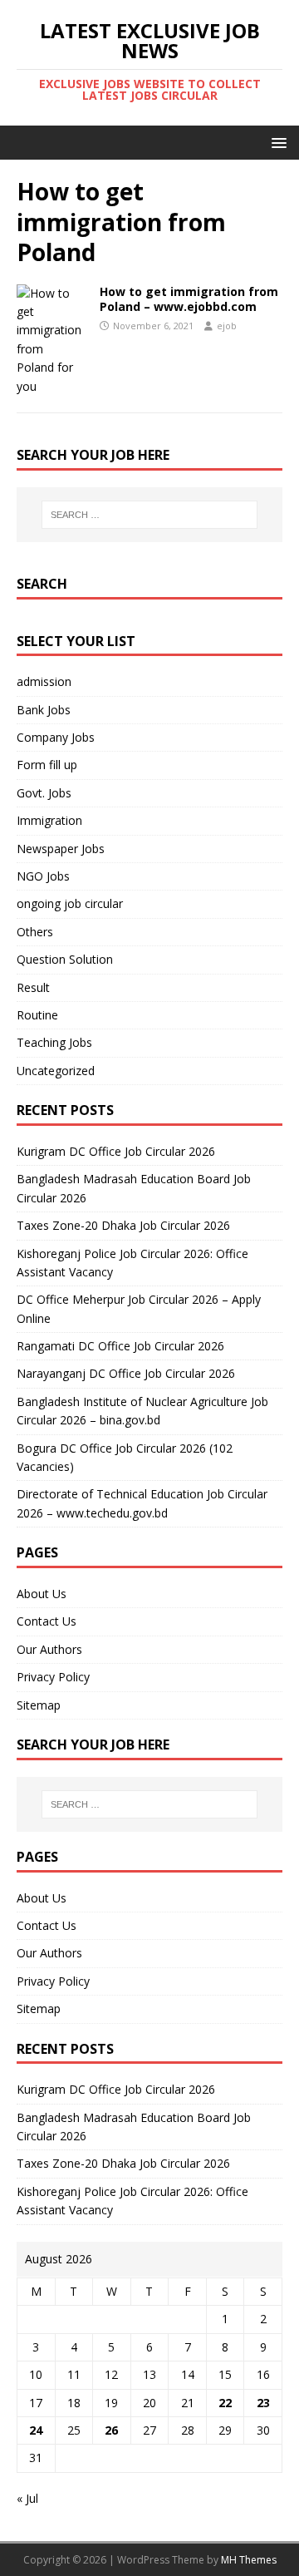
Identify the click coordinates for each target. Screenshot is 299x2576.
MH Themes (249, 2560)
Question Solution (65, 959)
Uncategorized (56, 1071)
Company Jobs (56, 737)
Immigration (49, 820)
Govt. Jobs (44, 793)
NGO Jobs (43, 876)
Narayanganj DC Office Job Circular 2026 (126, 1373)
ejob (227, 326)
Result (33, 987)
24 (36, 2430)
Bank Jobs (44, 710)
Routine (37, 1015)
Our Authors (49, 1649)
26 (111, 2430)
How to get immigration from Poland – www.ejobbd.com (189, 299)
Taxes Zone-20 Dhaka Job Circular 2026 (123, 1225)
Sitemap (39, 1705)
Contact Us (47, 1621)
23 (263, 2403)
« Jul (27, 2498)
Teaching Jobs (54, 1042)
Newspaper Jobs (61, 849)
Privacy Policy (53, 1677)
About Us (42, 1594)
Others (35, 932)
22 (225, 2403)
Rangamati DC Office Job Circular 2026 (120, 1346)
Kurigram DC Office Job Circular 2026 (116, 1151)
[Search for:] (149, 515)
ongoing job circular (70, 903)
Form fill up (47, 765)
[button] (276, 142)
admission (44, 681)
